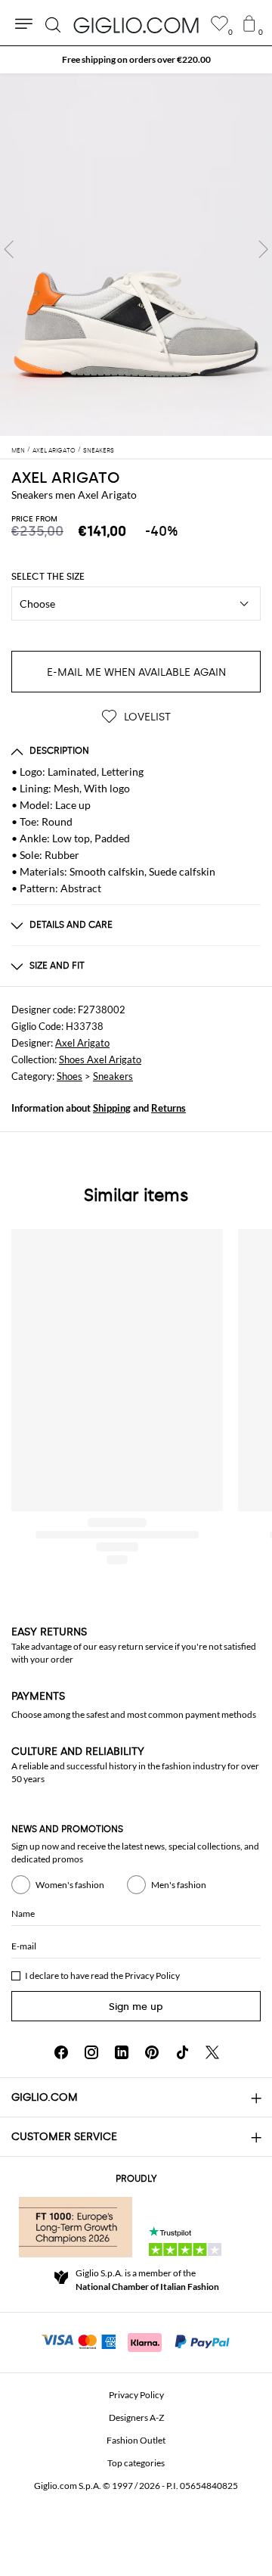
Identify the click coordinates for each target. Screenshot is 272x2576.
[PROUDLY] (76, 2227)
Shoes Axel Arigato (100, 1059)
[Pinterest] (152, 2052)
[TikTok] (182, 2052)
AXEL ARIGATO (65, 478)
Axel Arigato (82, 1043)
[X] (212, 2052)
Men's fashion (179, 1885)
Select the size (48, 577)
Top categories (136, 2463)
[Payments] (136, 2341)
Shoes (70, 1076)
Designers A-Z (136, 2417)
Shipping (112, 1108)
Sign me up (136, 2007)
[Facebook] (61, 2052)
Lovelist (146, 717)
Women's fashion (70, 1885)
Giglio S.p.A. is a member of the (147, 2280)
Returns (168, 1108)
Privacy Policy (152, 1976)
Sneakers (113, 1076)
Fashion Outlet (136, 2440)
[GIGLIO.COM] (136, 25)
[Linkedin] (122, 2052)
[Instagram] (91, 2052)
